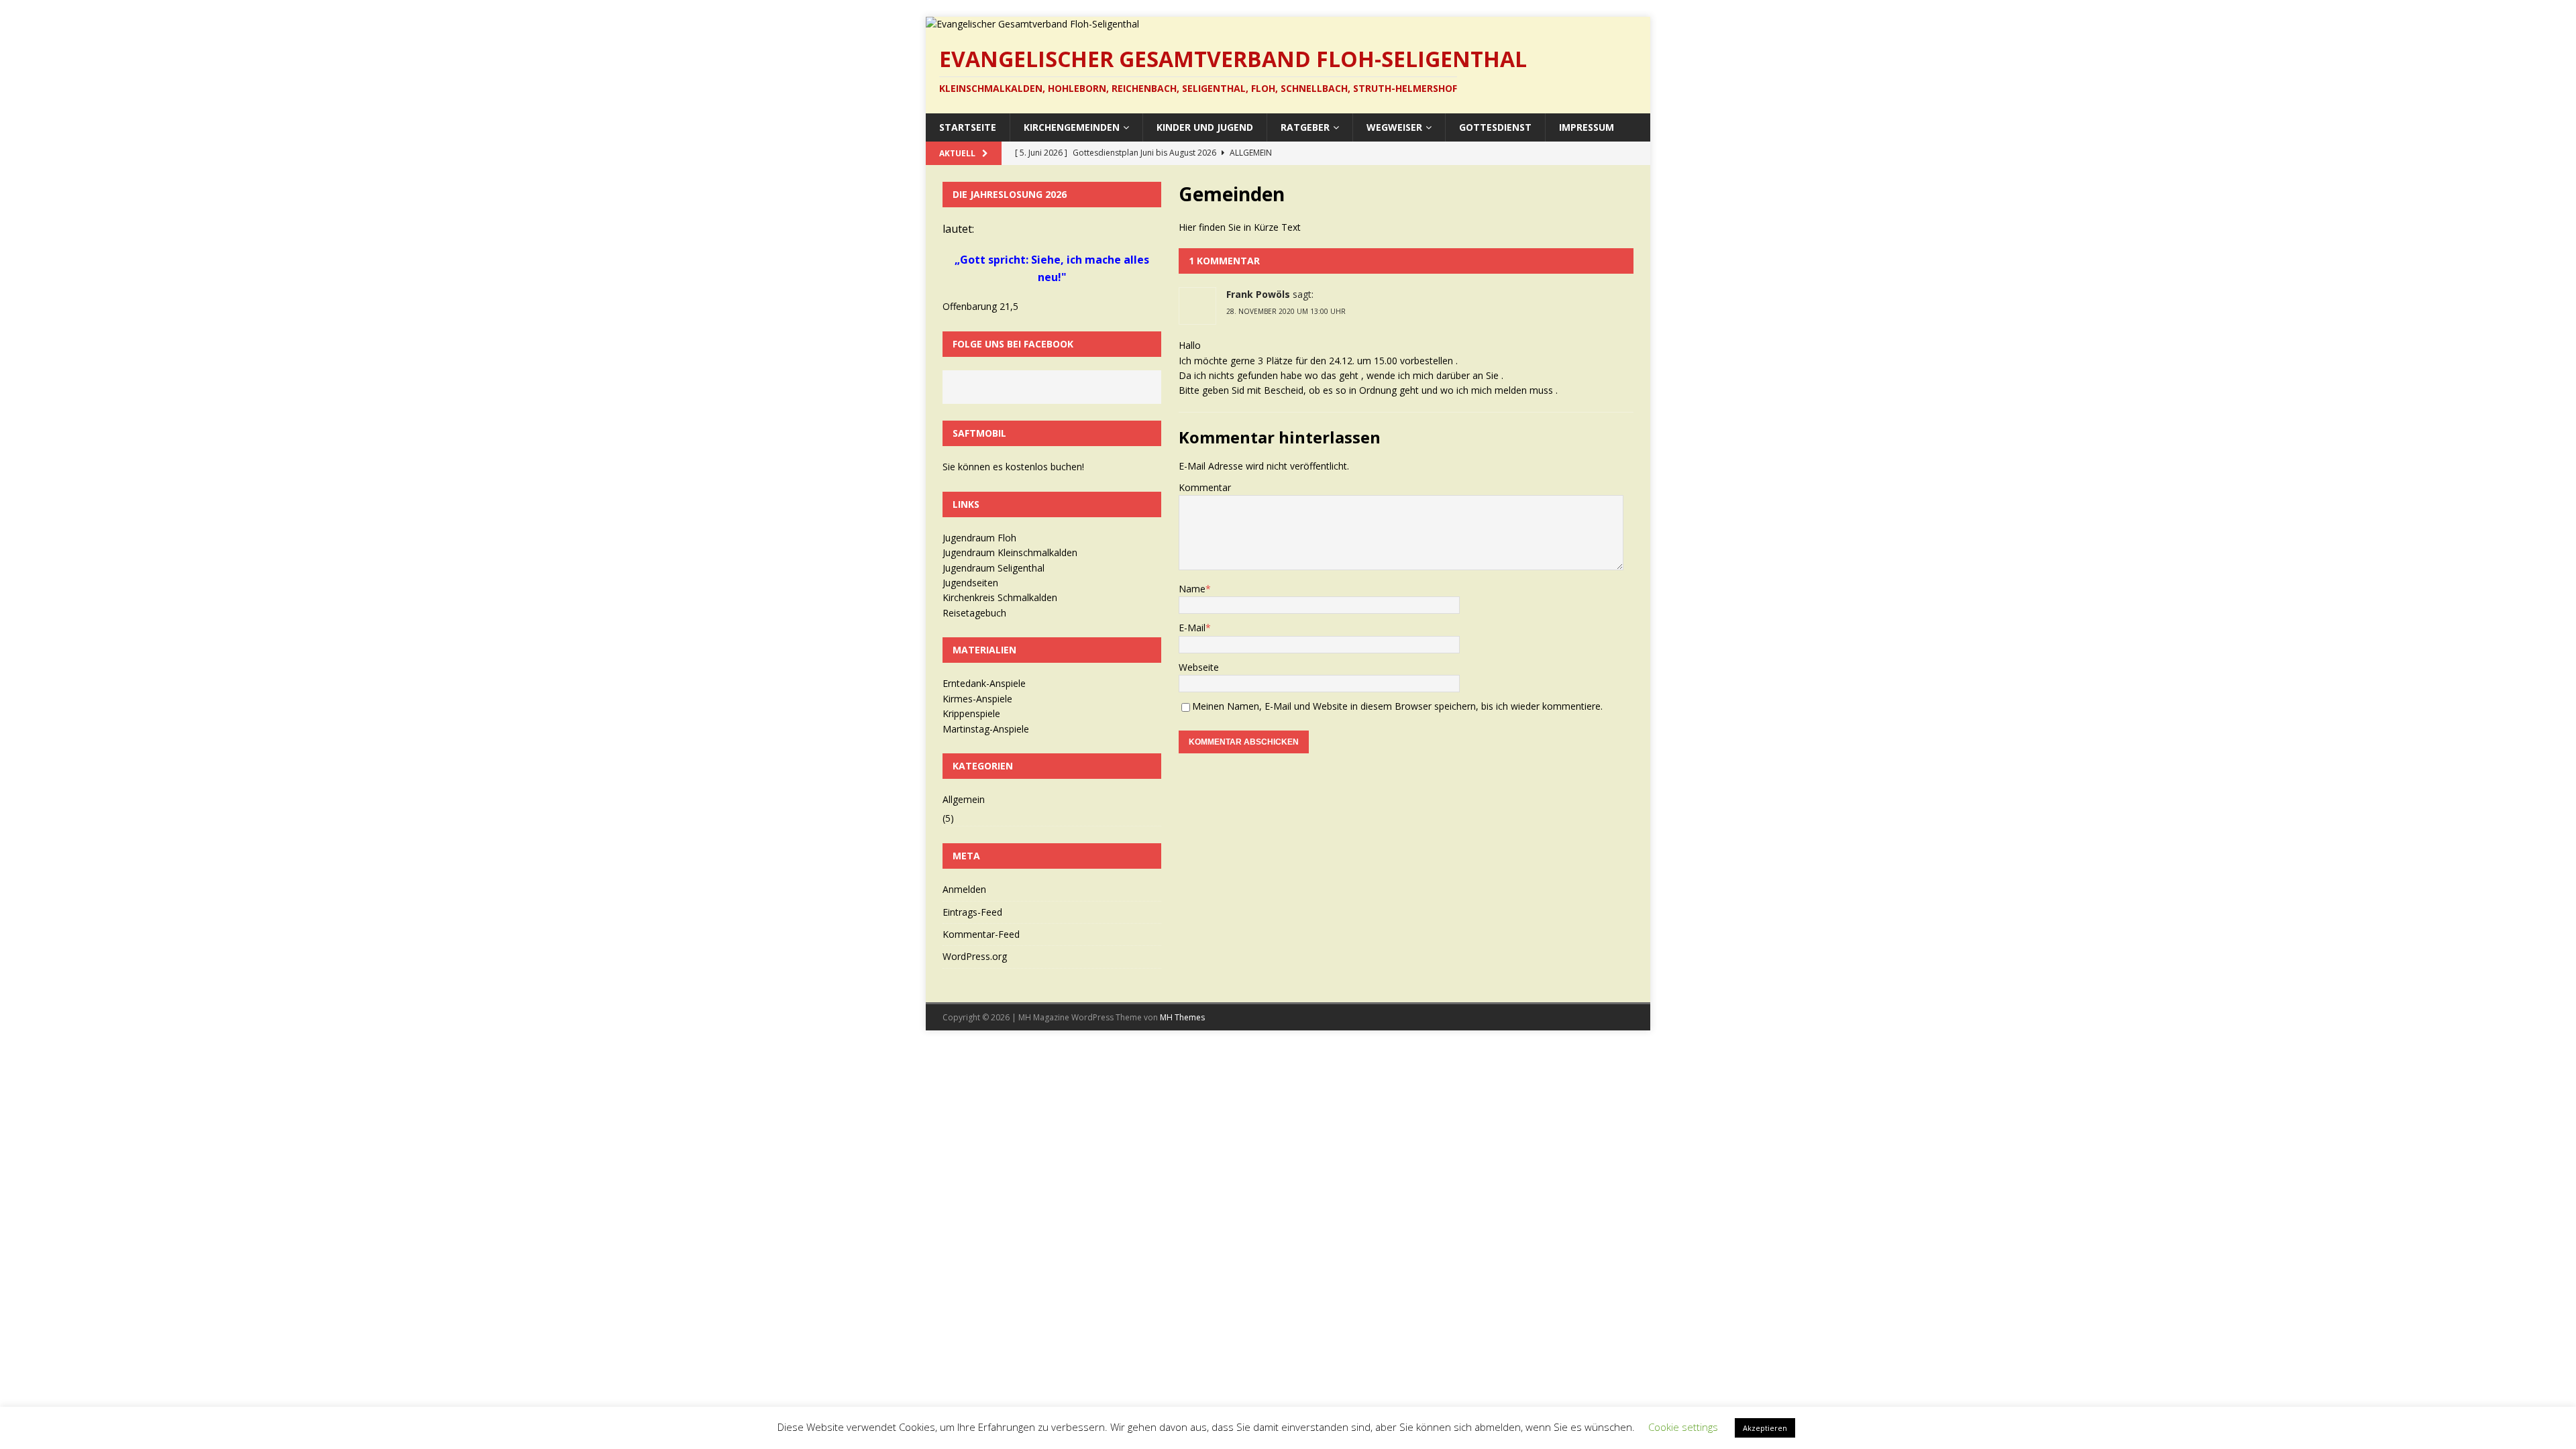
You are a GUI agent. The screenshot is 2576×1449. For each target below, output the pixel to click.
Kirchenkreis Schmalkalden (1000, 597)
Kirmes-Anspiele (977, 699)
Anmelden (964, 889)
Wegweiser (1394, 127)
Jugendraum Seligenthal (994, 568)
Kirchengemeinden (1072, 127)
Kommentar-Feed (981, 934)
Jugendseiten (970, 583)
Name (1192, 589)
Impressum (1587, 127)
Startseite (968, 127)
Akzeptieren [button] (1765, 1428)
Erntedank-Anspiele (984, 683)
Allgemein (964, 799)
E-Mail (1192, 628)
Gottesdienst (1495, 127)
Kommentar (1205, 487)
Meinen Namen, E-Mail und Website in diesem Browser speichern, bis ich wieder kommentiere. (1397, 706)
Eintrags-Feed (972, 912)
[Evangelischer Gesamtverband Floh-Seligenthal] (1032, 24)
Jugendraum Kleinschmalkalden (1010, 552)
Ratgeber (1305, 127)
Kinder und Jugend (1205, 127)
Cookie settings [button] (1683, 1427)
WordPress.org (975, 956)
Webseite (1199, 667)
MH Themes (1182, 1017)
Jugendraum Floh (979, 538)
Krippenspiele (971, 713)
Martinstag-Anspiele (986, 729)
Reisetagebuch (974, 613)
